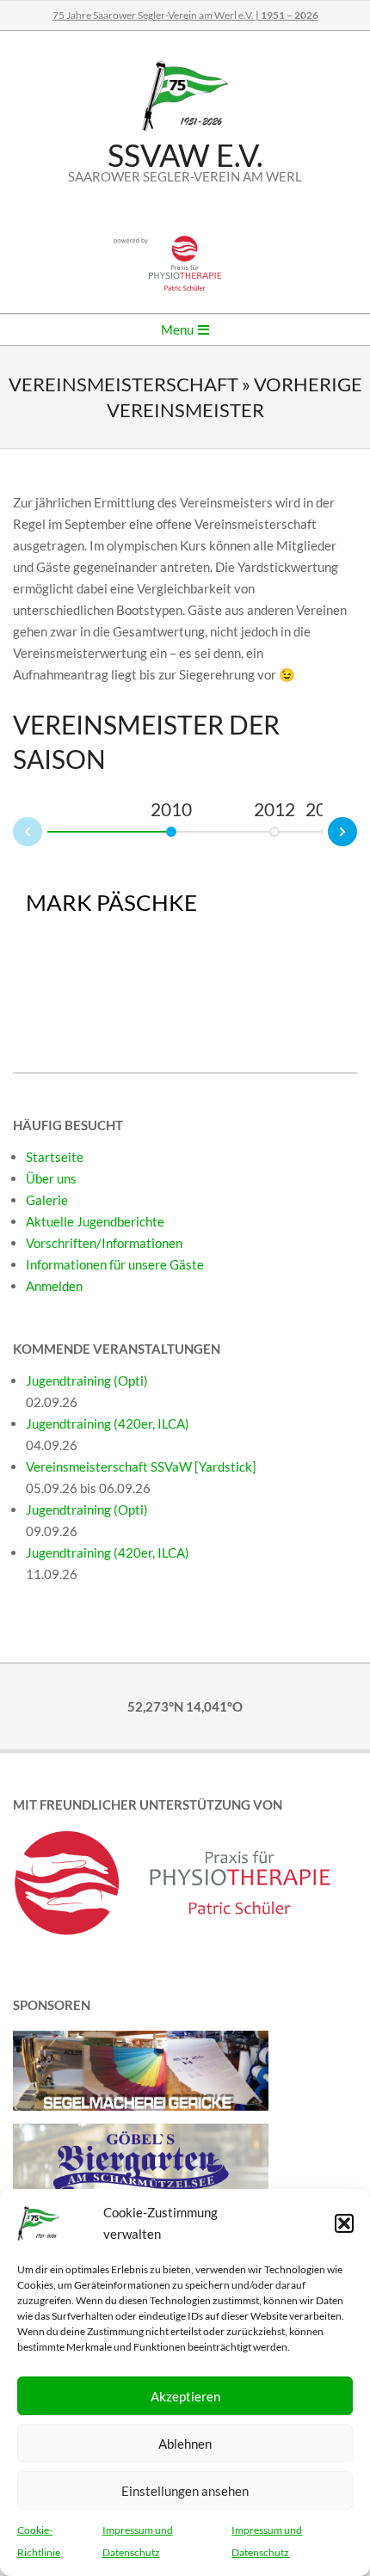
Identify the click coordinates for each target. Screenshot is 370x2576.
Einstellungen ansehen (185, 2491)
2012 (274, 809)
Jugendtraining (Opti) (87, 1380)
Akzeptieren (185, 2396)
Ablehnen (185, 2444)
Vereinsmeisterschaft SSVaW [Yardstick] (141, 1466)
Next (356, 829)
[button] (344, 2223)
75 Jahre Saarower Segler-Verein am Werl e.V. (185, 15)
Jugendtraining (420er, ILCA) (108, 1423)
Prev (14, 834)
